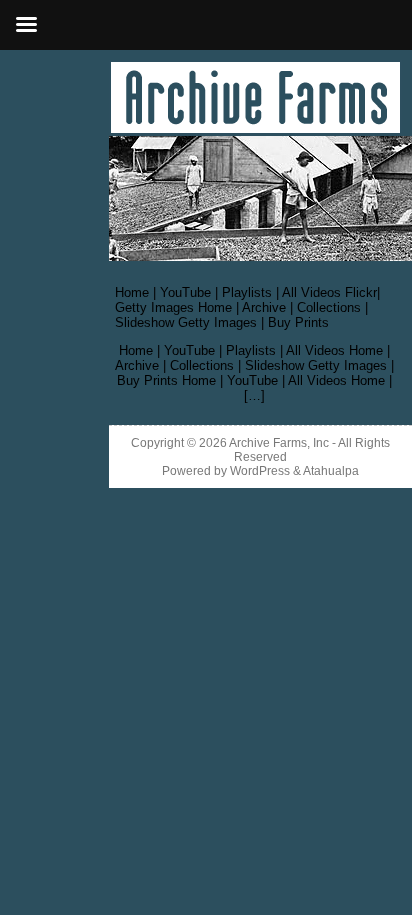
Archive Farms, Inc (279, 443)
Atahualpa (331, 471)
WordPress (260, 471)
